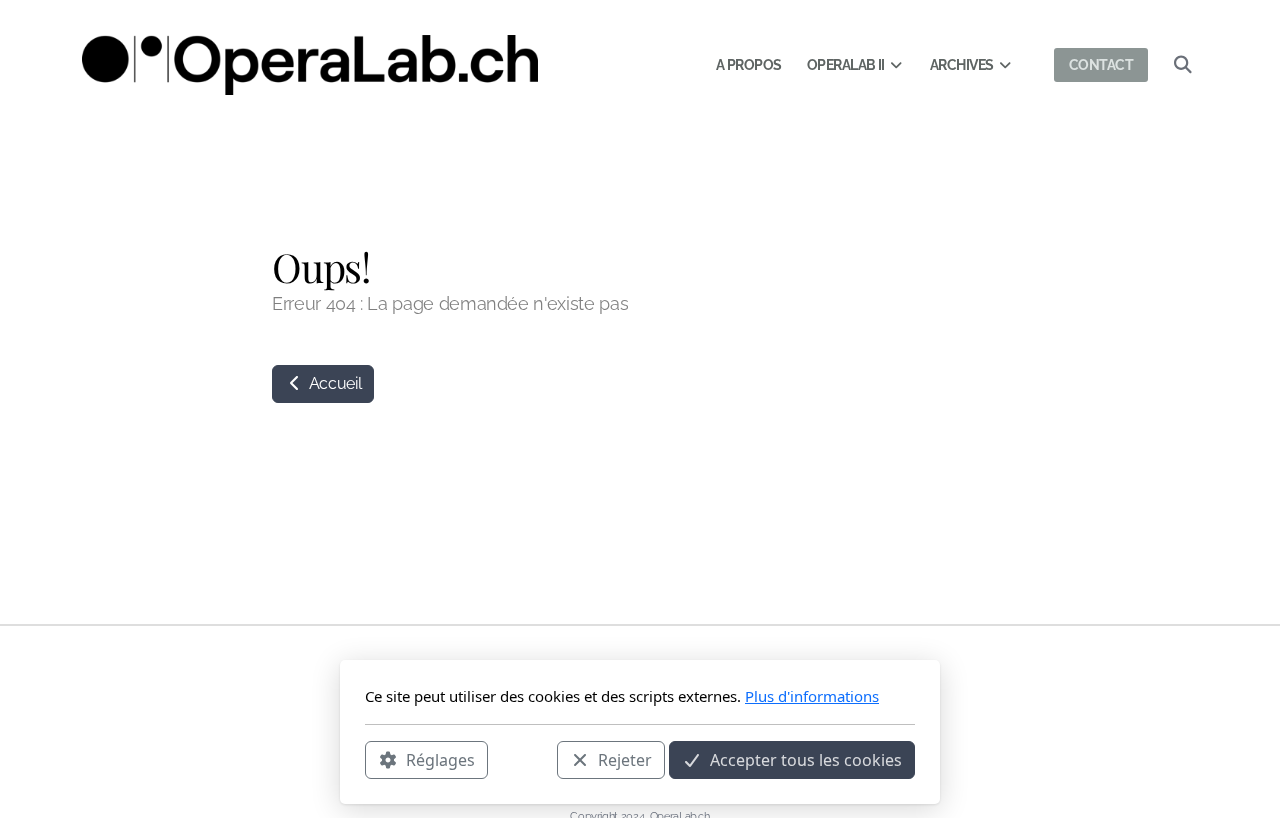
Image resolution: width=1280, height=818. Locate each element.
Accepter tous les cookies (806, 759)
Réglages (440, 759)
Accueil (333, 383)
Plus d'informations (812, 696)
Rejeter (625, 759)
